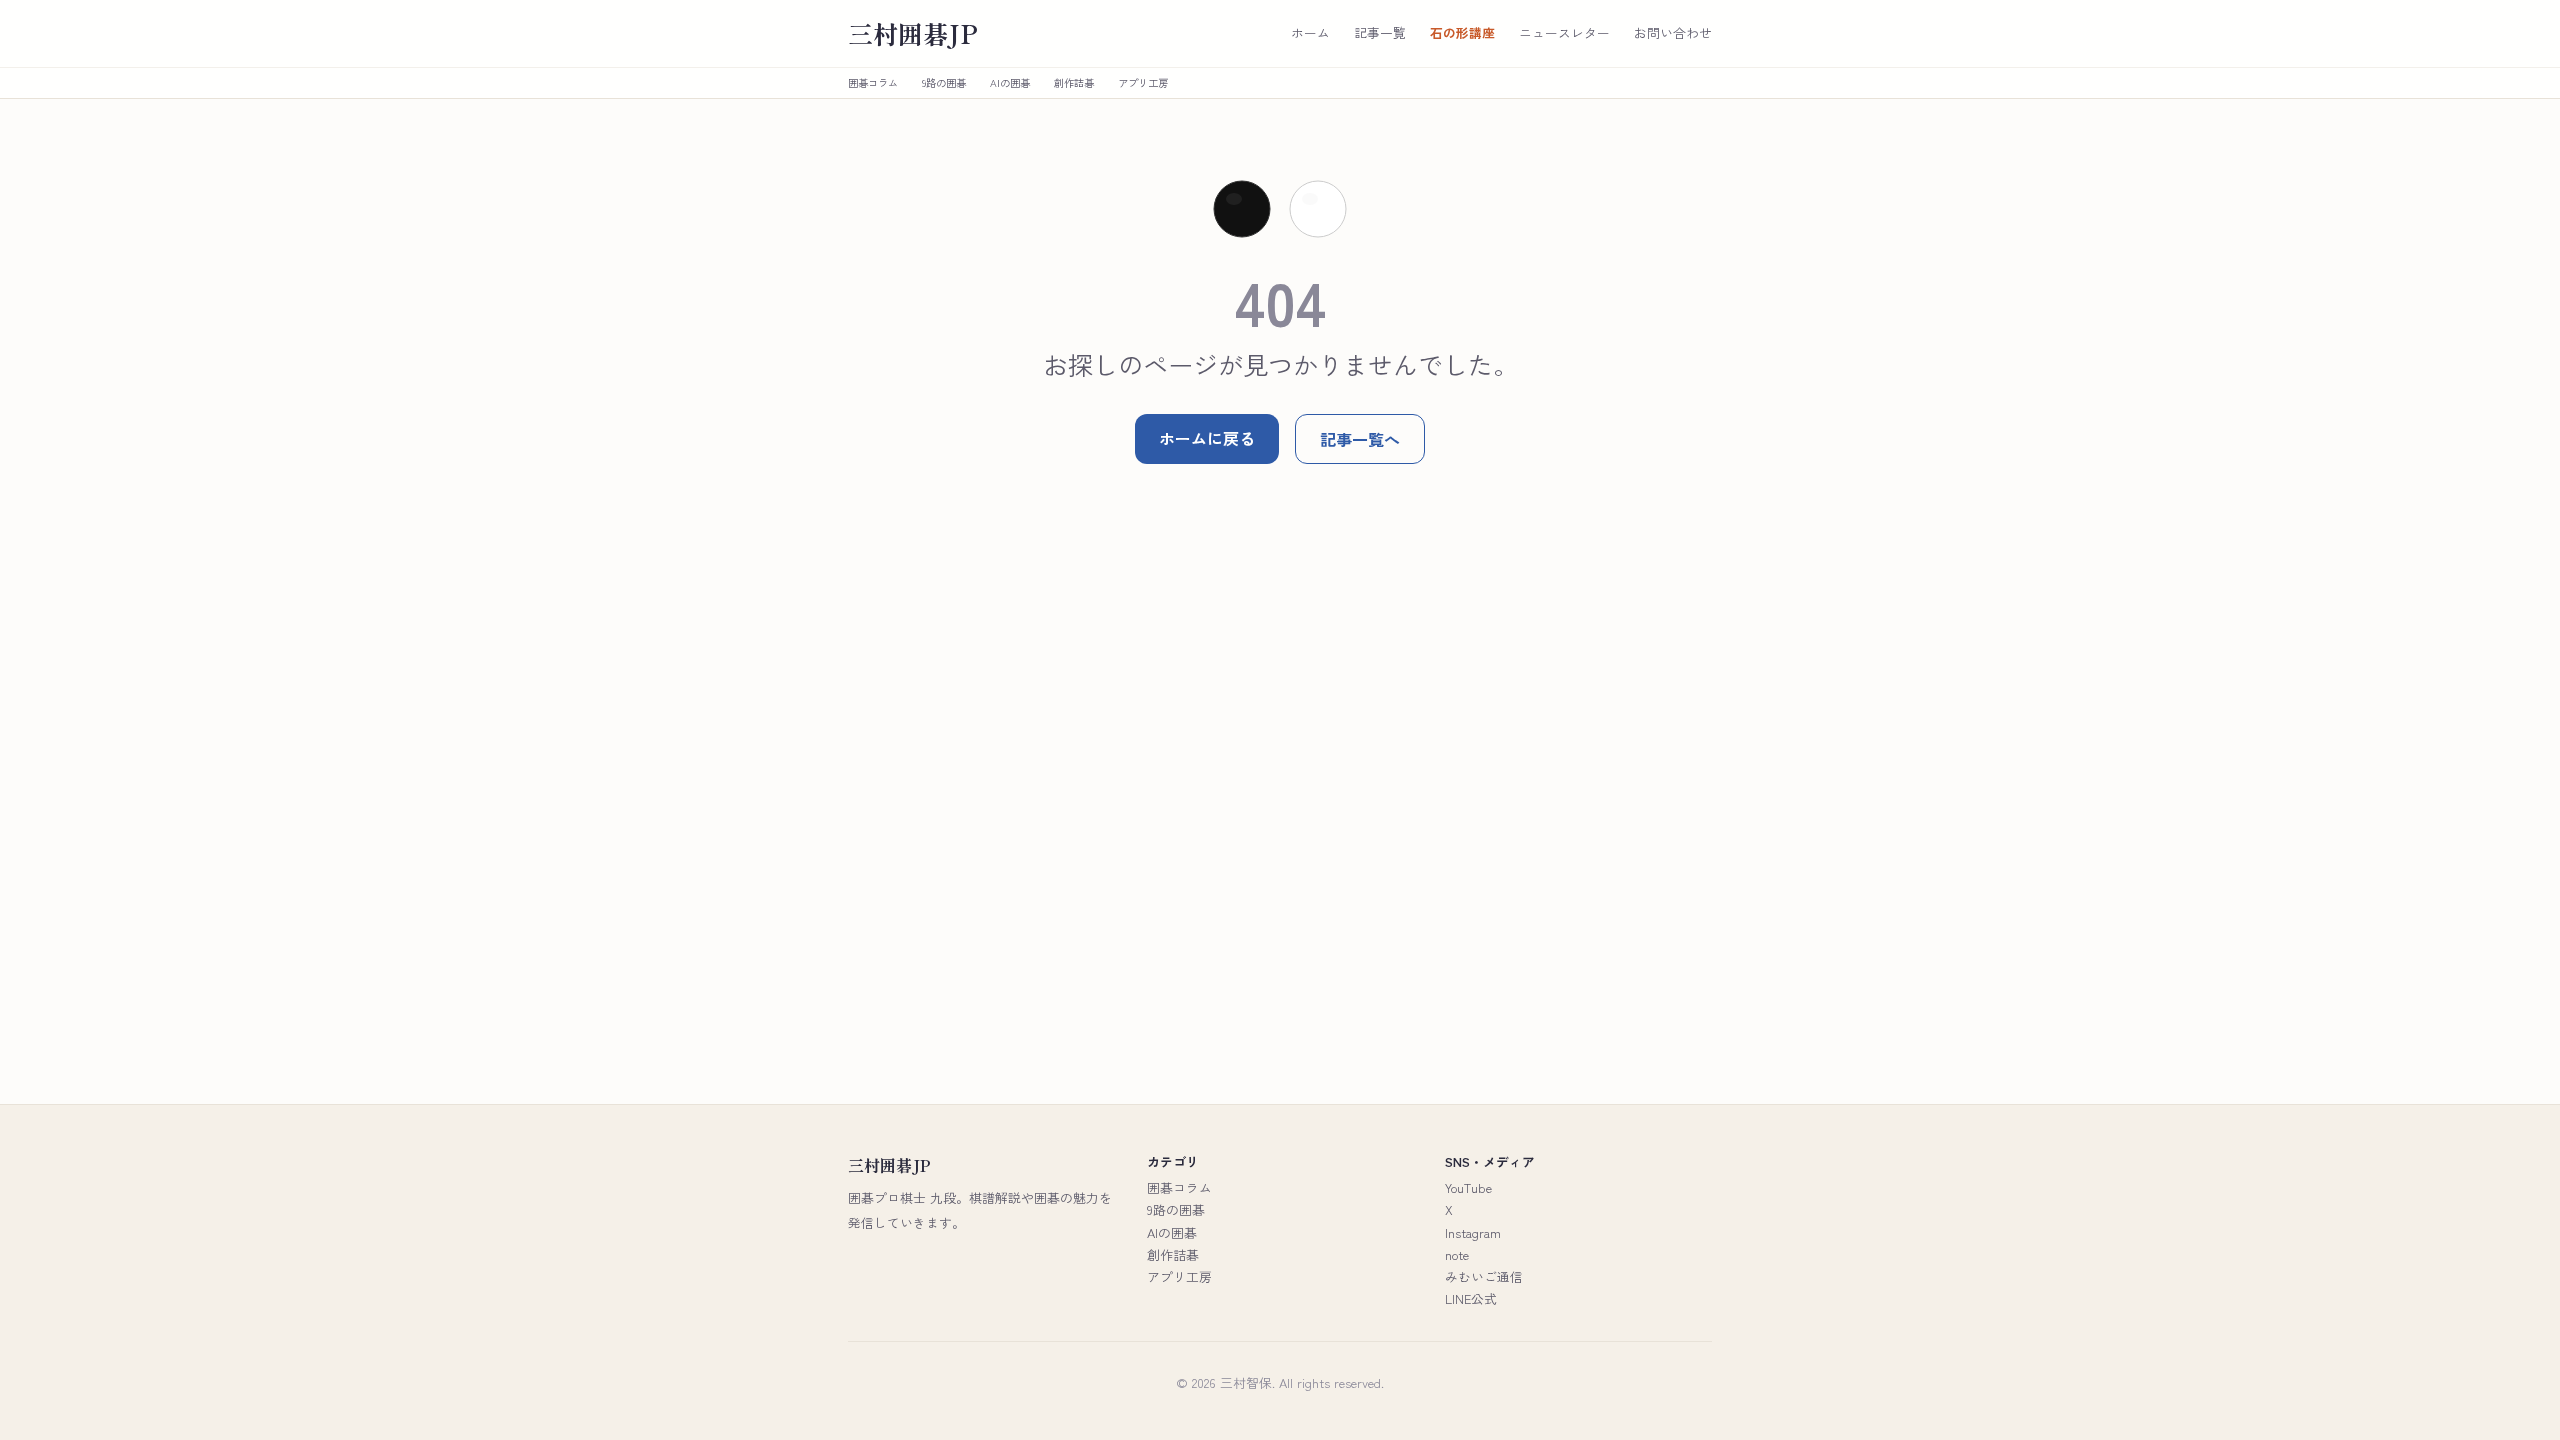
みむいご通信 (1484, 1276)
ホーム (1310, 33)
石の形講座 (1462, 33)
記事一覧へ (1360, 439)
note (1457, 1254)
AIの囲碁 (1010, 83)
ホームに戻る (1207, 438)
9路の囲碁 (944, 83)
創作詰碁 (1074, 83)
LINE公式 (1471, 1298)
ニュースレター (1564, 33)
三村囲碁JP (913, 33)
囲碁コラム (873, 83)
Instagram (1473, 1232)
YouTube (1468, 1187)
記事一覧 (1380, 33)
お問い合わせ (1673, 33)
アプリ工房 (1143, 83)
